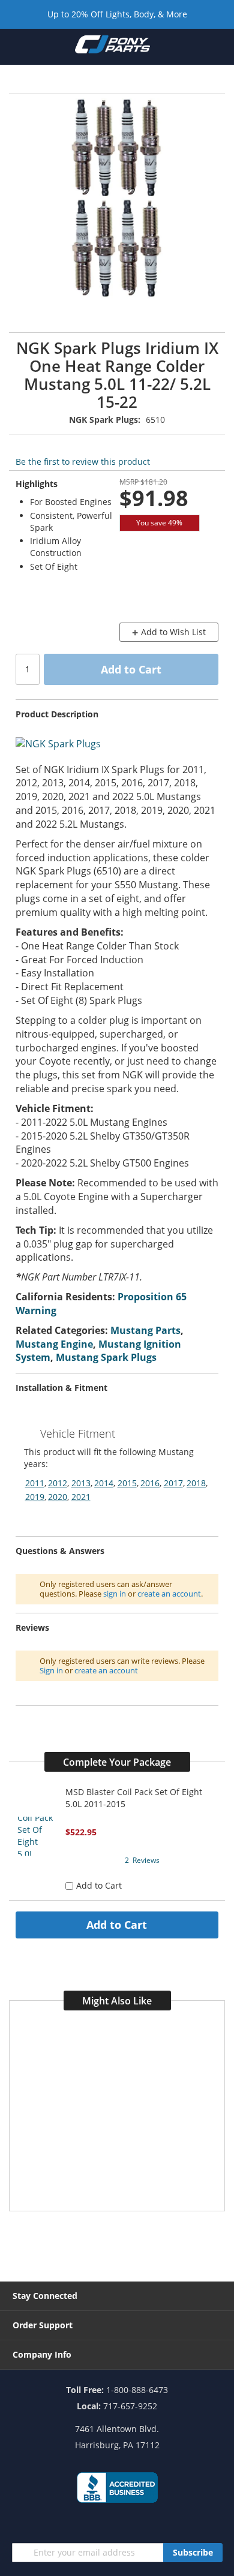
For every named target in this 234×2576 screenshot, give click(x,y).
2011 (35, 1483)
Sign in (51, 1670)
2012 (58, 1483)
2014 (104, 1483)
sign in (115, 1594)
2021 (81, 1497)
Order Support (43, 2325)
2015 (127, 1483)
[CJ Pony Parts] (112, 47)
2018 (196, 1483)
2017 (173, 1483)
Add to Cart (117, 1925)
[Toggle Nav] (17, 46)
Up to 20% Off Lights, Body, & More (117, 14)
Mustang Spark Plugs (106, 1357)
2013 (81, 1483)
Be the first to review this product (83, 462)
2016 (150, 1483)
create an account (169, 1594)
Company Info (42, 2354)
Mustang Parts (145, 1330)
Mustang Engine (54, 1344)
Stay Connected (45, 2296)
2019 (35, 1497)
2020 (58, 1497)
